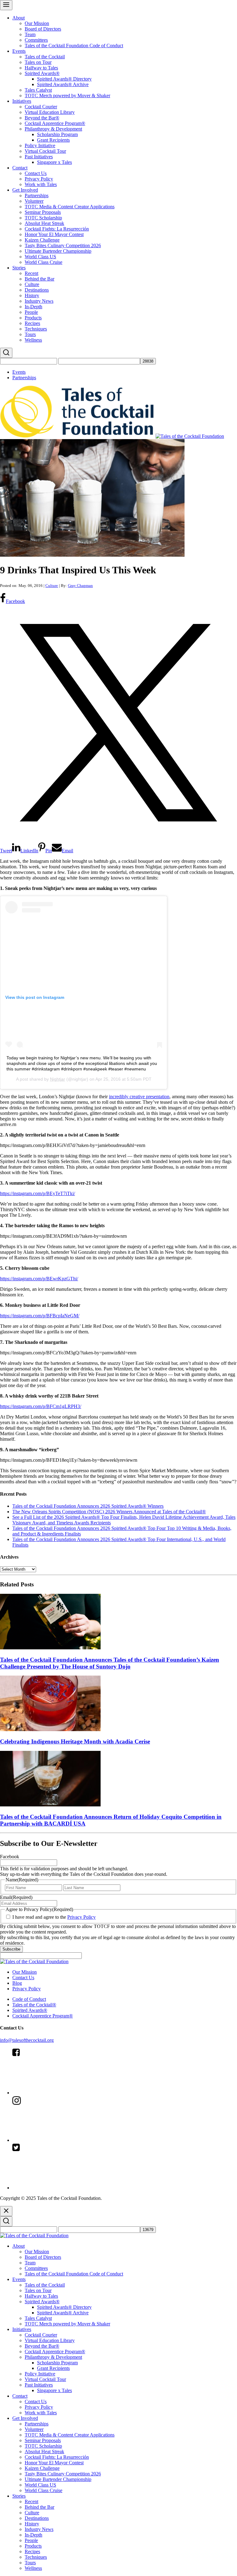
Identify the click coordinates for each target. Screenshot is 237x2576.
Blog (17, 1983)
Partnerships (37, 195)
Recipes (32, 323)
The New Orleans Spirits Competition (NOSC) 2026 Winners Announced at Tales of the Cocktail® (109, 1512)
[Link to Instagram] (59, 2140)
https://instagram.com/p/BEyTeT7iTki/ (37, 1193)
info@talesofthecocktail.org (27, 2040)
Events (19, 51)
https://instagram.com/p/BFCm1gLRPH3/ (41, 1406)
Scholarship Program (57, 134)
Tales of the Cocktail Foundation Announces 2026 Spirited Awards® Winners (88, 1506)
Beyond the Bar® (42, 118)
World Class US (40, 257)
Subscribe (11, 1949)
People (31, 312)
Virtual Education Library (50, 112)
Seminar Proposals (43, 212)
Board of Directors (43, 29)
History (32, 295)
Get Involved (25, 190)
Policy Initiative (40, 145)
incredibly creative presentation (139, 1097)
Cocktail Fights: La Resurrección (57, 229)
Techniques (36, 329)
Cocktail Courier (41, 107)
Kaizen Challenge (42, 240)
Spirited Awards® (42, 73)
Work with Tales (41, 184)
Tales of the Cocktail (45, 57)
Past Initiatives (39, 157)
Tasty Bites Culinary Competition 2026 (63, 245)
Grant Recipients (53, 140)
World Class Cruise (44, 262)
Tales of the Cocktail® (34, 2005)
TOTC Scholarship (43, 218)
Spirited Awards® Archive (63, 84)
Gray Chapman (80, 586)
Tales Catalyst (38, 90)
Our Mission (37, 23)
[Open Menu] (6, 5)
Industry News (39, 301)
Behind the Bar (39, 279)
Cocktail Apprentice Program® (55, 123)
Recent (31, 273)
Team (30, 34)
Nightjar (58, 1079)
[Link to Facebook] (59, 2093)
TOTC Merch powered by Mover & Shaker (67, 96)
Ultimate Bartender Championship (58, 251)
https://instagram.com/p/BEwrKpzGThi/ (39, 1279)
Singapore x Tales (54, 162)
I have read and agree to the (54, 1917)
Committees (36, 40)
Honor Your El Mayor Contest (54, 234)
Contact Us (36, 173)
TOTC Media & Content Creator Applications (70, 207)
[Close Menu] (6, 2211)
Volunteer (34, 201)
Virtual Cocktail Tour (45, 151)
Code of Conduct (29, 1999)
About (19, 18)
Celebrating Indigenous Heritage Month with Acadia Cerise (75, 1741)
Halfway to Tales (41, 68)
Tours (30, 334)
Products (33, 318)
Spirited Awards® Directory (64, 79)
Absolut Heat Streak (44, 223)
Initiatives (22, 101)
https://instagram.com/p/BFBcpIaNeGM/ (40, 1316)
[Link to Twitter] (59, 2188)
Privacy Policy (39, 179)
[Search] (6, 353)
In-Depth (33, 307)
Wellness (33, 340)
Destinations (37, 290)
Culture (32, 284)
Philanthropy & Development (53, 129)
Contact (20, 168)
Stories (19, 268)
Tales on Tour (38, 62)
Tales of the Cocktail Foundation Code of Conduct (74, 46)
